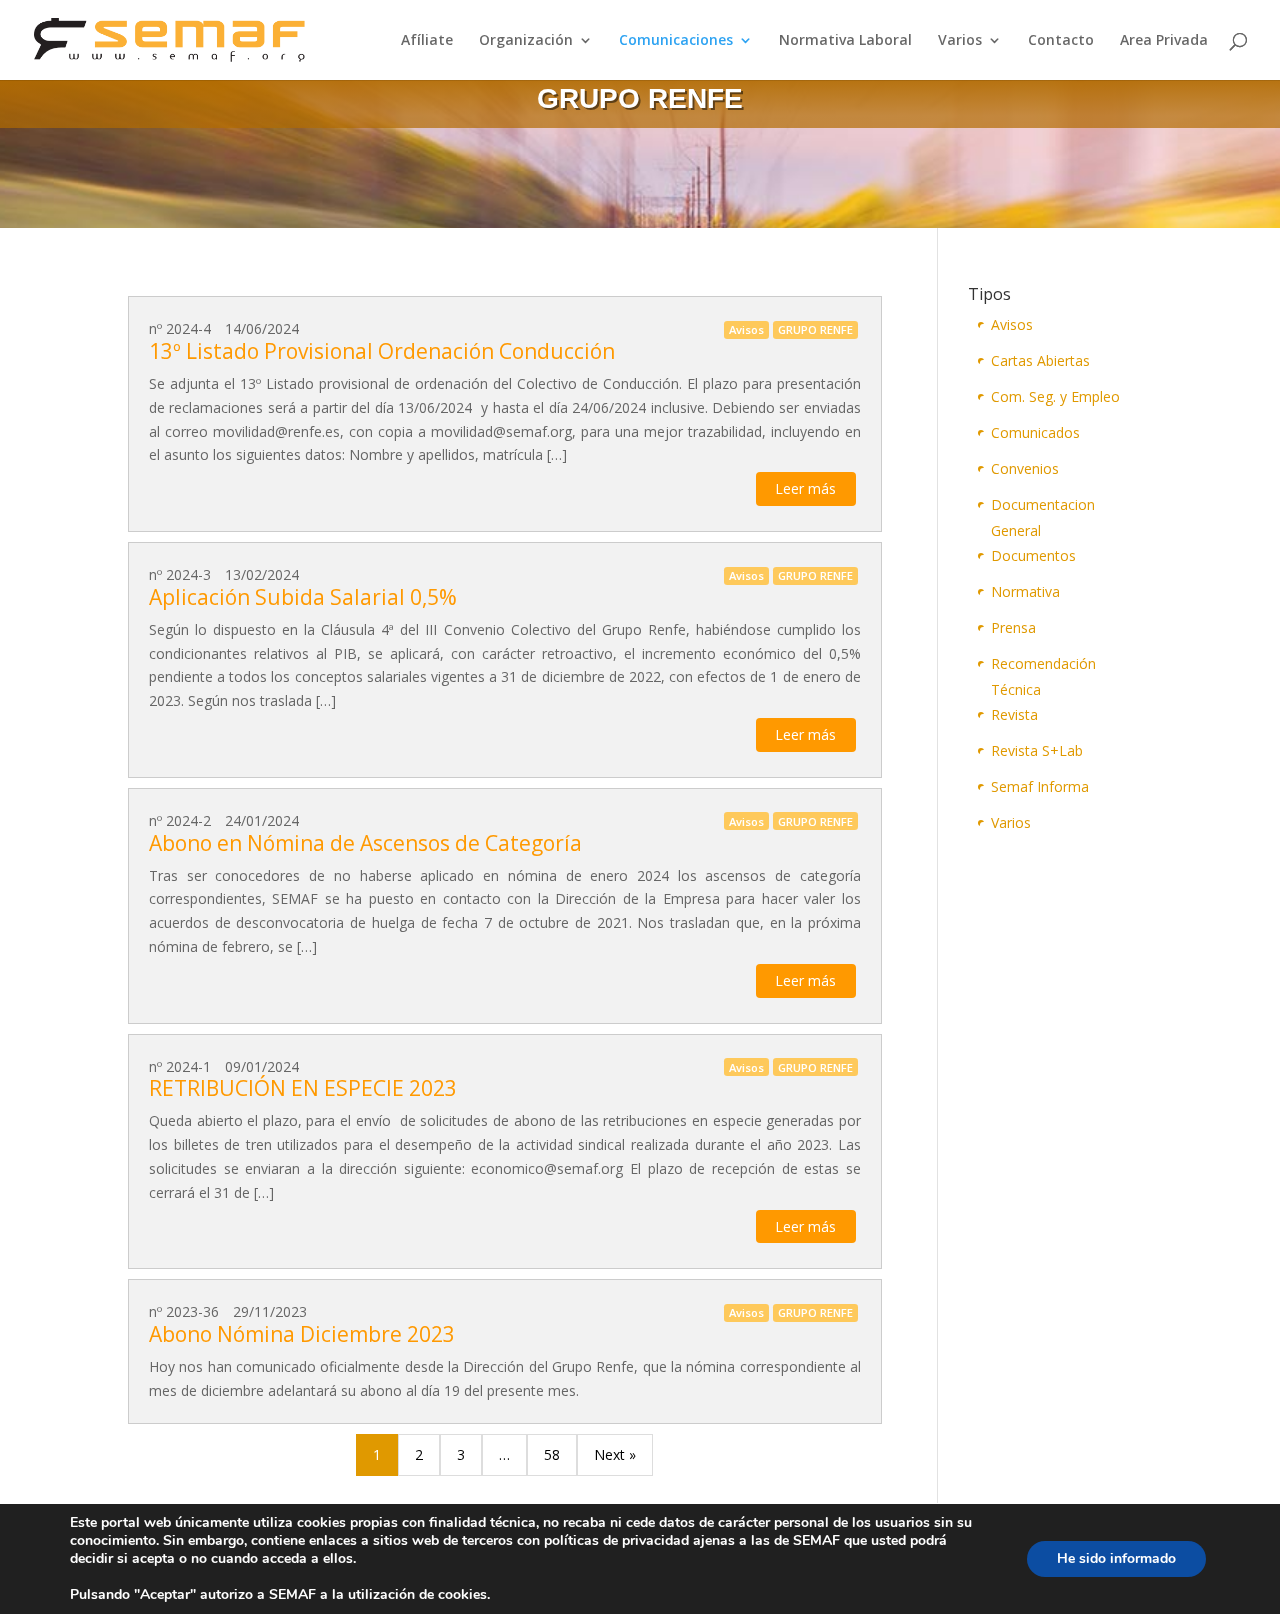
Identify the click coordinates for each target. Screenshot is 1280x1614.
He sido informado (1116, 1558)
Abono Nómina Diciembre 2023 (302, 1334)
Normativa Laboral (845, 41)
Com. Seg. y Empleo (1055, 396)
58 (552, 1454)
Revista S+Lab (1037, 750)
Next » (615, 1454)
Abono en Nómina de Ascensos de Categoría (365, 843)
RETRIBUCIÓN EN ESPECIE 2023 (303, 1088)
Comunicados (1035, 432)
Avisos (1012, 324)
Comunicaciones (676, 41)
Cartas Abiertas (1040, 360)
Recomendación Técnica (1043, 665)
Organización (526, 41)
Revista (1014, 714)
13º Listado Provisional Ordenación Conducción (382, 351)
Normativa (1025, 591)
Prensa (1013, 627)
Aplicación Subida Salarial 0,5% (303, 597)
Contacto (1061, 41)
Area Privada (1164, 41)
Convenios (1025, 468)
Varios (960, 41)
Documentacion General (1043, 506)
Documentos (1033, 555)
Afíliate (427, 41)
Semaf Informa (1040, 786)
